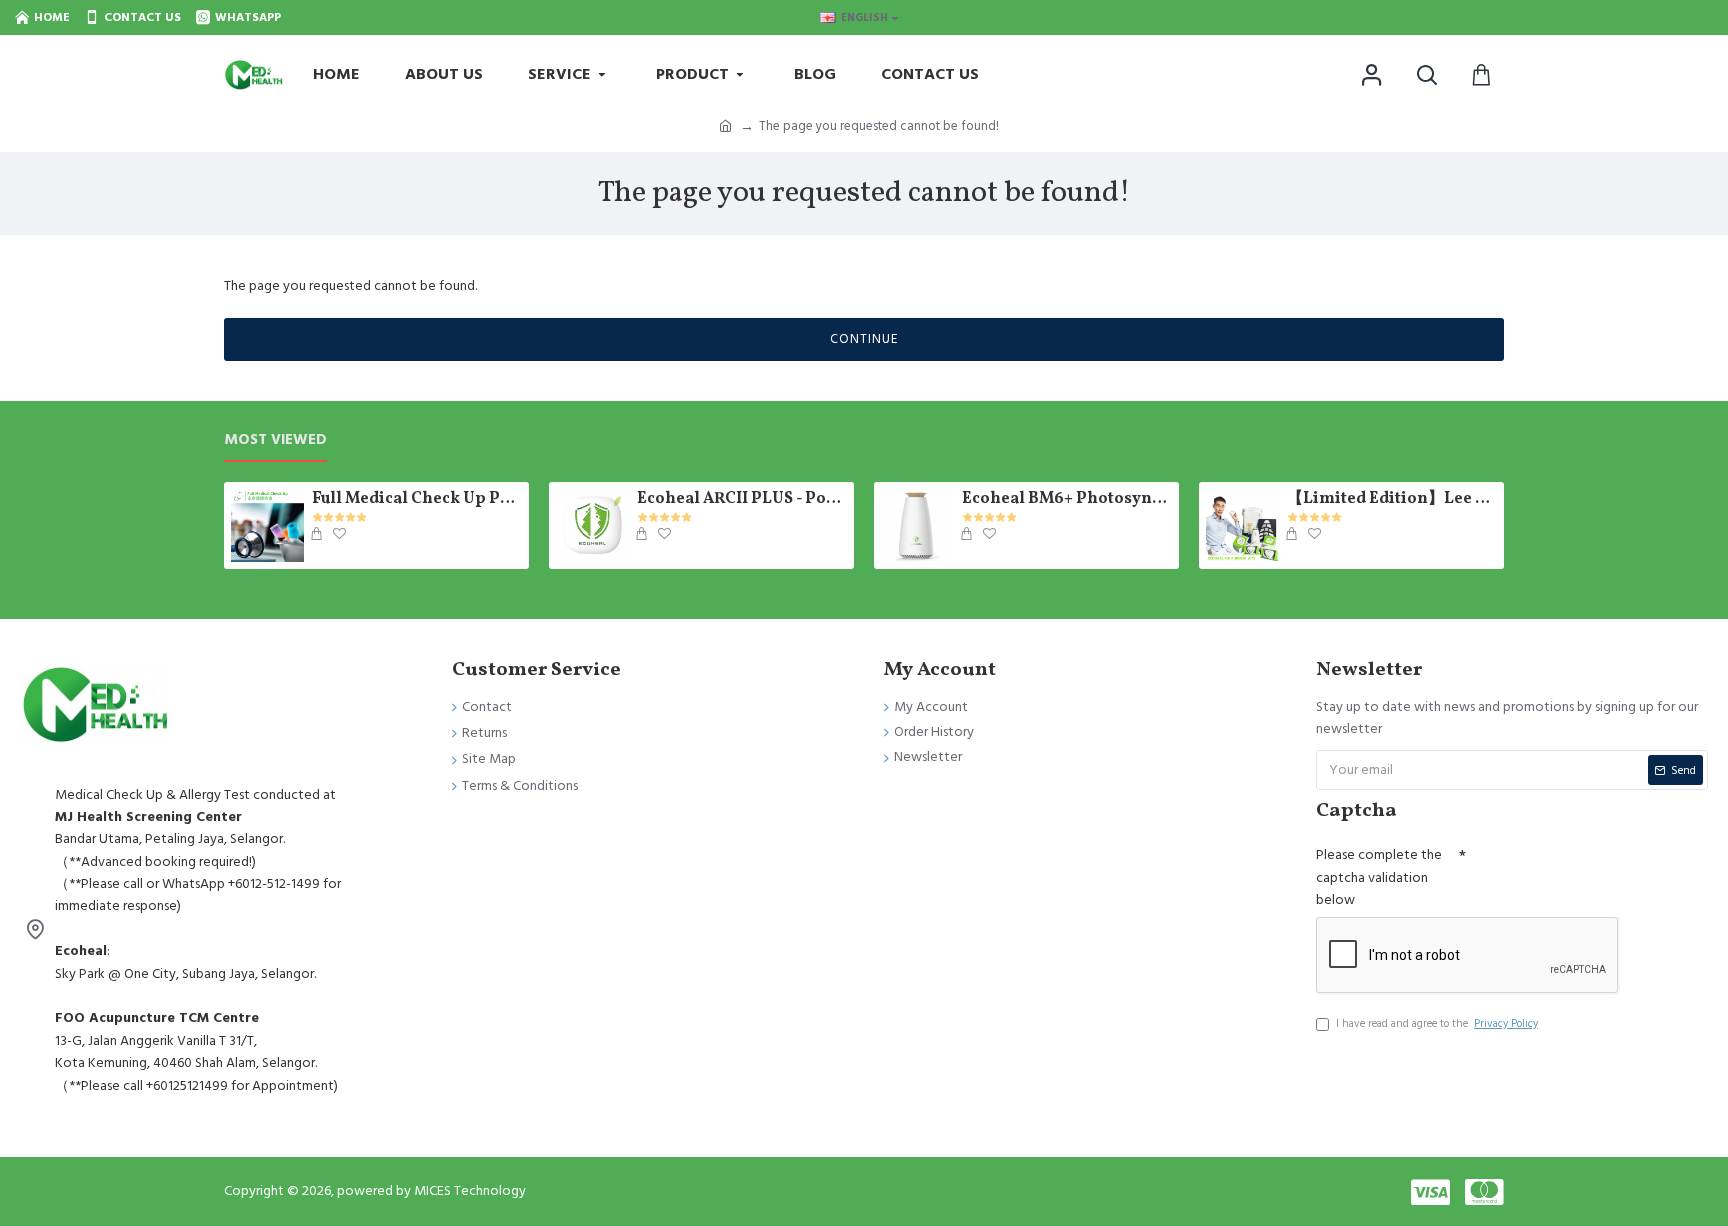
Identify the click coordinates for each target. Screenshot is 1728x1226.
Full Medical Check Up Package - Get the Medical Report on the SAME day (417, 499)
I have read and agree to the (1437, 1023)
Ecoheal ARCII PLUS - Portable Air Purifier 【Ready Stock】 (742, 499)
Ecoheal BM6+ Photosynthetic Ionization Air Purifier (1067, 499)
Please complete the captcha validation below (1379, 877)
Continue (864, 339)
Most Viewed (275, 440)
